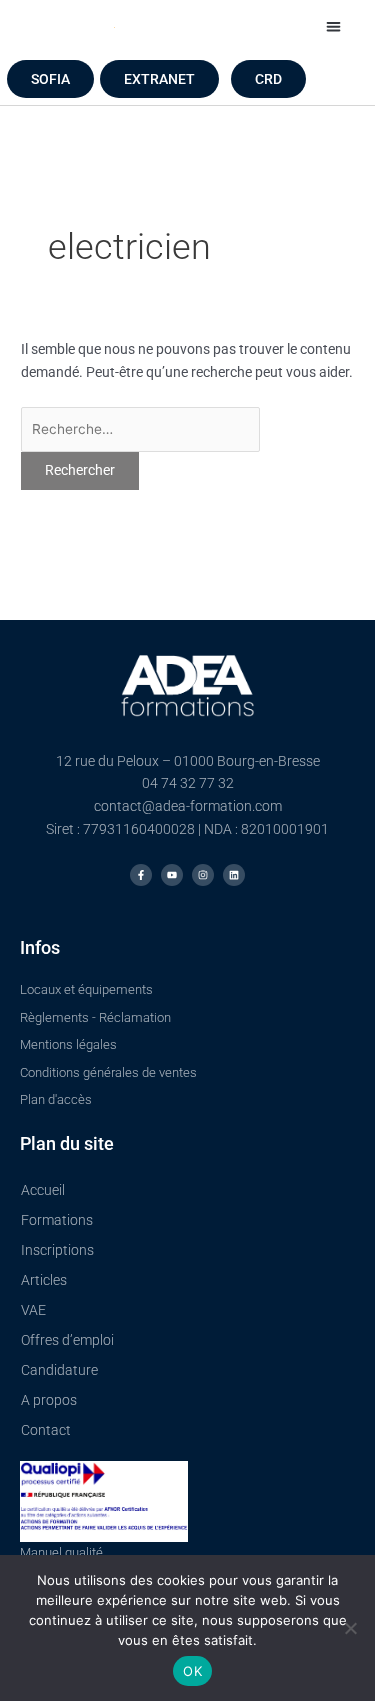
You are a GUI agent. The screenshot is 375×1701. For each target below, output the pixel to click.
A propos (49, 1400)
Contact (46, 1430)
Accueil (43, 1190)
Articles (44, 1280)
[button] (333, 26)
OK (192, 1671)
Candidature (59, 1370)
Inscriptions (57, 1250)
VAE (33, 1310)
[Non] (350, 1628)
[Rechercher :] (140, 429)
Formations (57, 1220)
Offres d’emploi (67, 1340)
